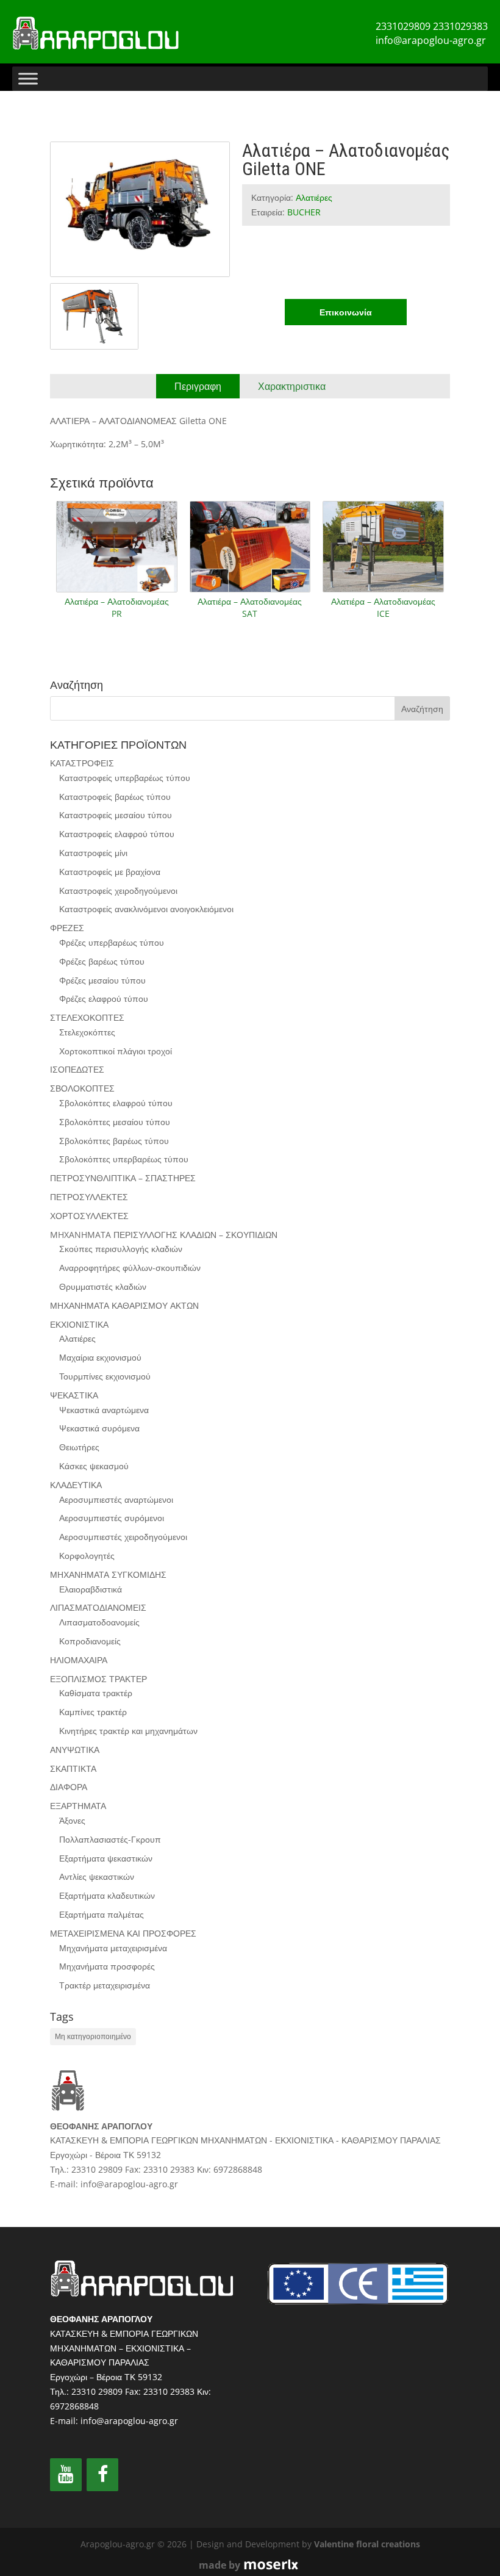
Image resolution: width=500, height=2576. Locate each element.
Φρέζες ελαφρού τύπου (104, 998)
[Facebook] (102, 2475)
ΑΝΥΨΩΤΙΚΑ (75, 1750)
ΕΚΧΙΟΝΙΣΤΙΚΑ (79, 1324)
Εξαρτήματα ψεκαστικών (106, 1858)
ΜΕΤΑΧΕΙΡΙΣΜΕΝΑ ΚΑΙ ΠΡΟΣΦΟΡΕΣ (123, 1933)
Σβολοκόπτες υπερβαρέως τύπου (124, 1159)
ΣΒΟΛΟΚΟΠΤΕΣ (82, 1088)
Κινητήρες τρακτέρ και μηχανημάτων (128, 1731)
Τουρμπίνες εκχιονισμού (105, 1376)
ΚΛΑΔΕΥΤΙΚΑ (76, 1485)
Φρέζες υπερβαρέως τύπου (112, 942)
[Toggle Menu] (28, 78)
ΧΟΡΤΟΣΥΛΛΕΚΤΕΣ (89, 1216)
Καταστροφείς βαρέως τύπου (115, 797)
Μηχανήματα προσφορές (107, 1966)
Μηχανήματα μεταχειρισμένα (113, 1948)
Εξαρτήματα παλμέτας (102, 1914)
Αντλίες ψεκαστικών (97, 1876)
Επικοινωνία (346, 312)
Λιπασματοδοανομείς (99, 1622)
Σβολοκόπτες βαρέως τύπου (114, 1141)
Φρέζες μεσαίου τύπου (102, 980)
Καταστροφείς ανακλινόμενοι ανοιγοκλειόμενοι (146, 909)
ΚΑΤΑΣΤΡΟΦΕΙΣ (82, 763)
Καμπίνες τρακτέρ (93, 1712)
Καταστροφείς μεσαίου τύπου (116, 815)
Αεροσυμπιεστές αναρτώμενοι (116, 1499)
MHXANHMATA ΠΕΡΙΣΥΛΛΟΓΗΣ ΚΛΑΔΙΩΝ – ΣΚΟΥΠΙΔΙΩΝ (164, 1235)
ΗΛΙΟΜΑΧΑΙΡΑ (79, 1660)
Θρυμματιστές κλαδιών (103, 1286)
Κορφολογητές (87, 1556)
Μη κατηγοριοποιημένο (93, 2036)
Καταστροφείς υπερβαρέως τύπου (125, 778)
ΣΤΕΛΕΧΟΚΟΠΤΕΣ (87, 1017)
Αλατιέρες (314, 197)
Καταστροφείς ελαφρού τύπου (117, 834)
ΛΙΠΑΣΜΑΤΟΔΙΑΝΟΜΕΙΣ (98, 1607)
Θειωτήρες (79, 1447)
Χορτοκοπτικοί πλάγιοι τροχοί (116, 1051)
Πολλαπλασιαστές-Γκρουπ (110, 1839)
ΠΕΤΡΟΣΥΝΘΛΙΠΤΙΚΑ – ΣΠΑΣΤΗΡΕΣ (123, 1178)
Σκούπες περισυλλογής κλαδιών (121, 1249)
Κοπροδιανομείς (90, 1641)
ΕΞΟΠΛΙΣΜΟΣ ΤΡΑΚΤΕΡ (98, 1679)
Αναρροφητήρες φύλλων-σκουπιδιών (130, 1268)
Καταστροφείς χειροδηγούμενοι (118, 890)
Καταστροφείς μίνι (93, 853)
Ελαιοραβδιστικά (91, 1589)
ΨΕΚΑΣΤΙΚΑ (74, 1395)
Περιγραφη (198, 386)
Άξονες (72, 1820)
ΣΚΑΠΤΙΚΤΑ (73, 1768)
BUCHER (304, 212)
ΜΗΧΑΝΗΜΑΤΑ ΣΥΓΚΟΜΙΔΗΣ (108, 1574)
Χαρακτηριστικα (292, 386)
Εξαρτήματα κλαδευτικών (107, 1895)
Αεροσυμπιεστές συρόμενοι (112, 1518)
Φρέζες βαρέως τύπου (102, 961)
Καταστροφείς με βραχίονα (110, 872)
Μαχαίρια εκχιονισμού (100, 1357)
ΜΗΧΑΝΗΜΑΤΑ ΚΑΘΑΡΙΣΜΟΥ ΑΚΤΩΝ (124, 1305)
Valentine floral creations (367, 2544)
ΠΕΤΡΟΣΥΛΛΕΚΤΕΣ (89, 1197)
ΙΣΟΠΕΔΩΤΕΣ (77, 1069)
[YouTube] (66, 2475)
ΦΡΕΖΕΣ (67, 928)
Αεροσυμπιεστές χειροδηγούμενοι (123, 1537)
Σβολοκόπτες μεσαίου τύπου (115, 1122)
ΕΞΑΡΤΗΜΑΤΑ (78, 1806)
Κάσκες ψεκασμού (94, 1466)
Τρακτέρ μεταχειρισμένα (105, 1985)
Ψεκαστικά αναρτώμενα (104, 1410)
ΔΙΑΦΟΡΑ (69, 1787)
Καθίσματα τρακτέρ (96, 1693)
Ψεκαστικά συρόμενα (99, 1428)
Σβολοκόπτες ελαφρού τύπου (116, 1103)
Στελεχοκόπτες (87, 1032)
